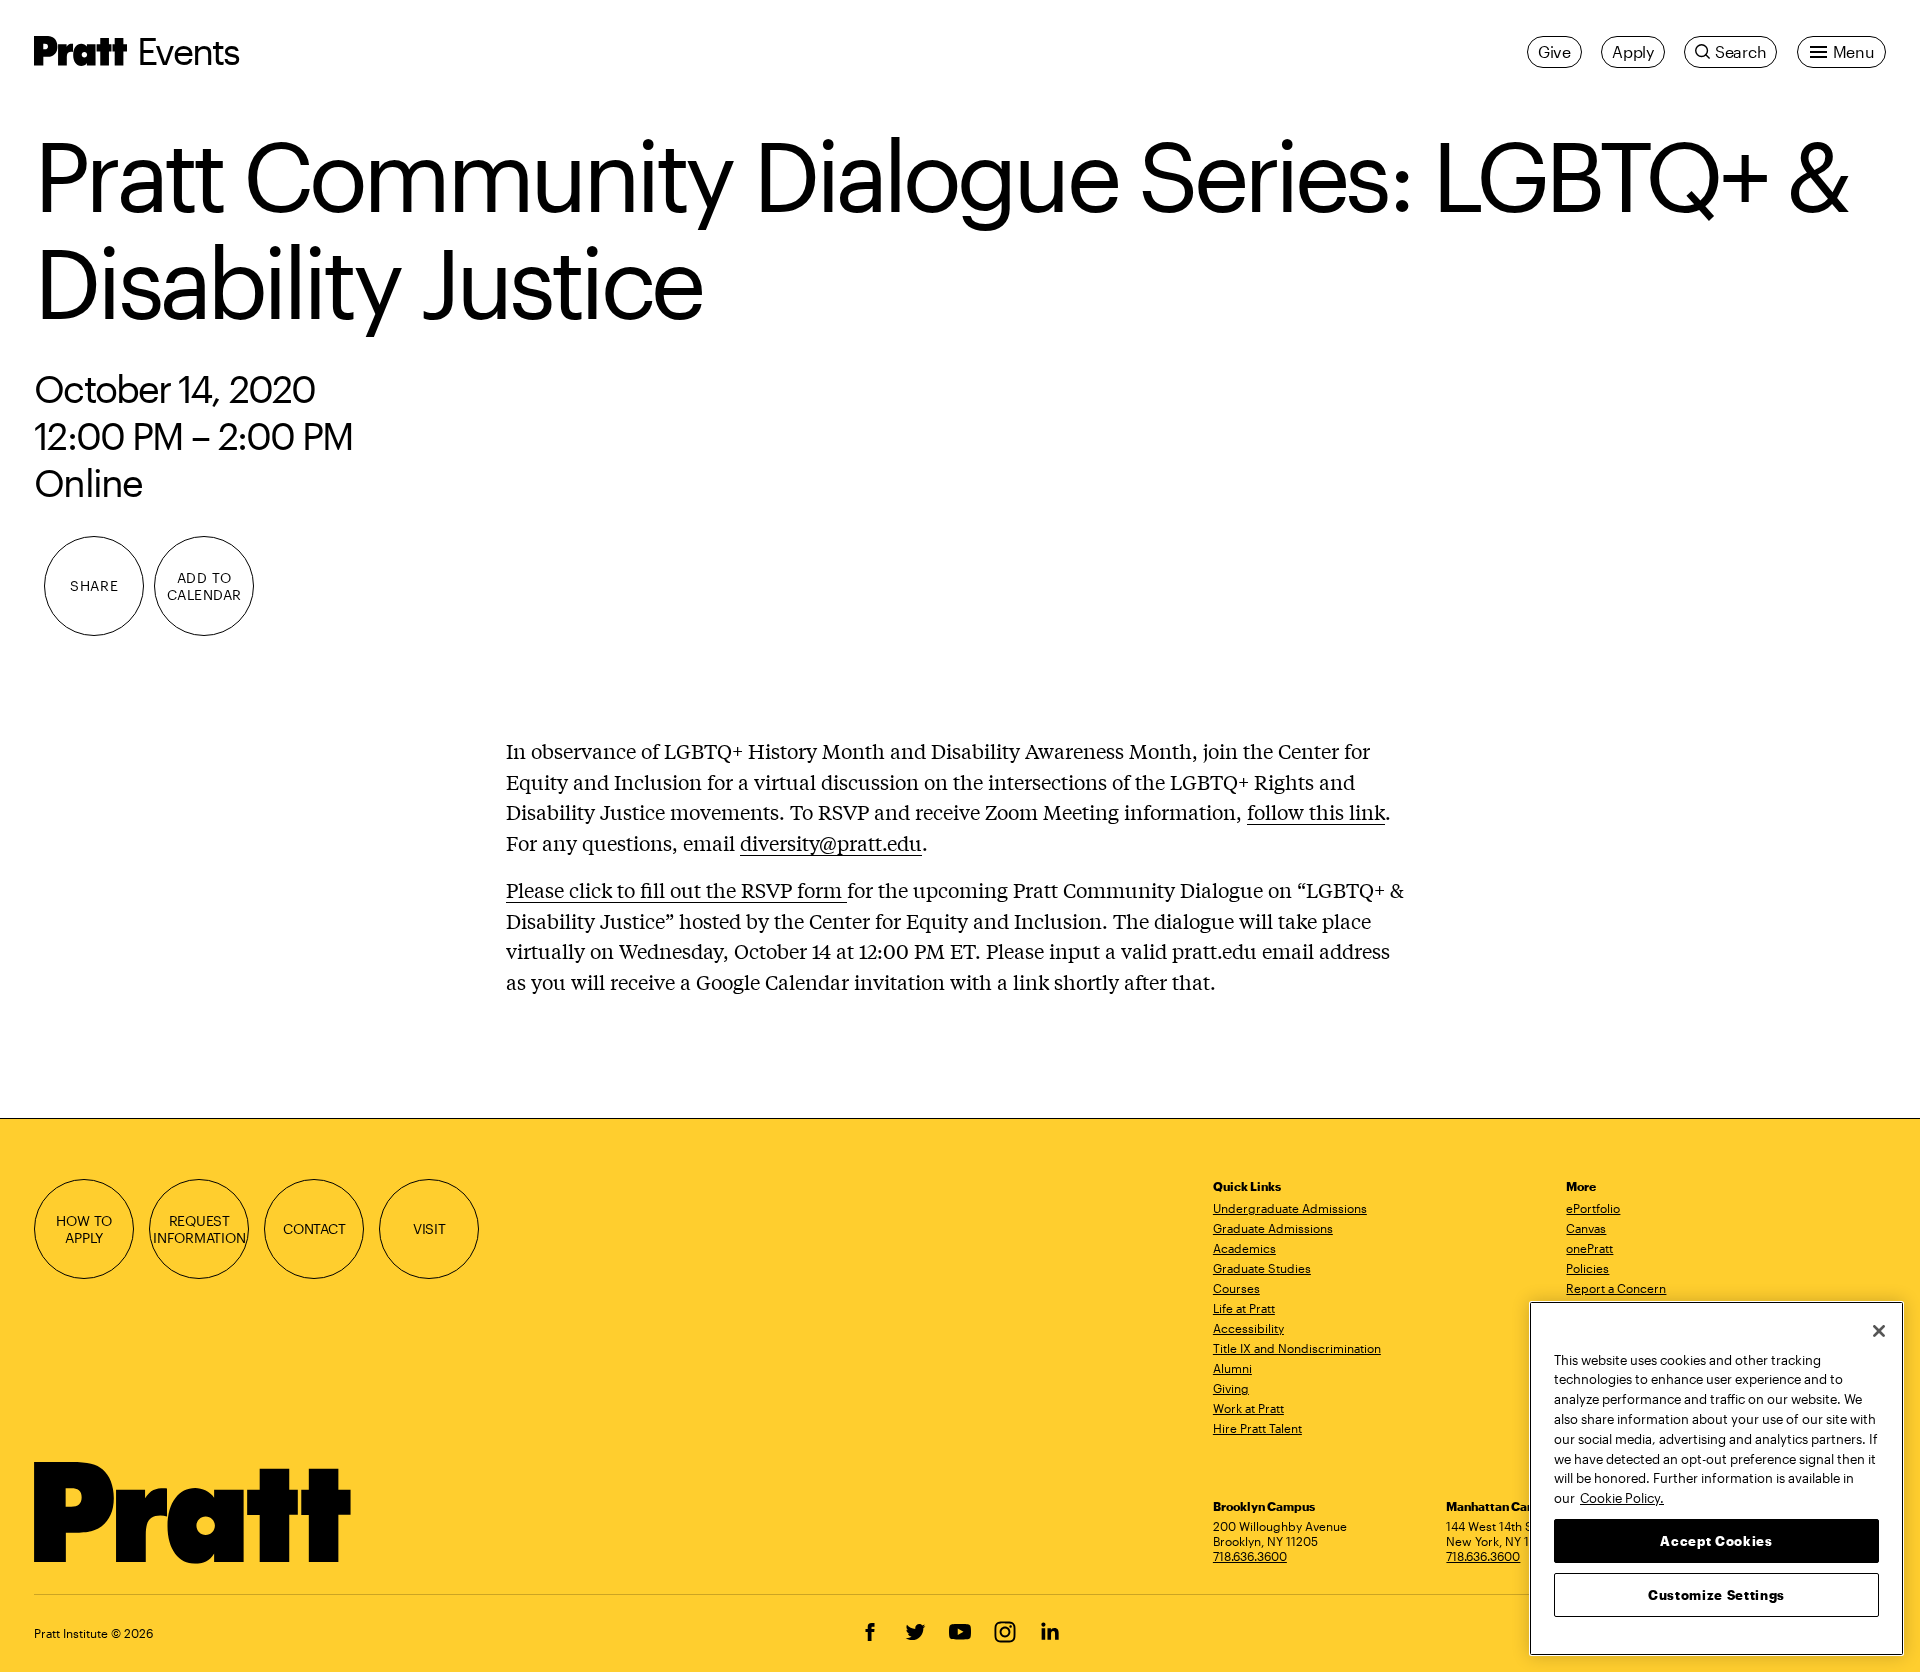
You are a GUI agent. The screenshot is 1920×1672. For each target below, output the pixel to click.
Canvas (1586, 1228)
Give (1554, 51)
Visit (429, 1228)
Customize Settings (1716, 1594)
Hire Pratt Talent (1257, 1428)
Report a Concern (1616, 1288)
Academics (1244, 1248)
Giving (1231, 1388)
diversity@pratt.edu (831, 842)
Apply (1633, 51)
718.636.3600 (1250, 1556)
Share (94, 585)
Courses (1236, 1288)
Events (188, 50)
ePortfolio (1593, 1208)
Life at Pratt (1244, 1308)
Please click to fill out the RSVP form (676, 889)
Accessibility (1248, 1328)
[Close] (1879, 1331)
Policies (1587, 1268)
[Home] (193, 1513)
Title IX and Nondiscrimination (1297, 1348)
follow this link (1316, 811)
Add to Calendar (204, 586)
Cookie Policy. (1622, 1497)
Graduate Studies (1262, 1268)
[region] (1716, 1478)
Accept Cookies (1716, 1540)
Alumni (1232, 1368)
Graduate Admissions (1273, 1228)
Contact (314, 1228)
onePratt (1589, 1248)
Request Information (199, 1229)
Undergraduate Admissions (1290, 1208)
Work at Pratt (1248, 1408)
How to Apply (84, 1229)
